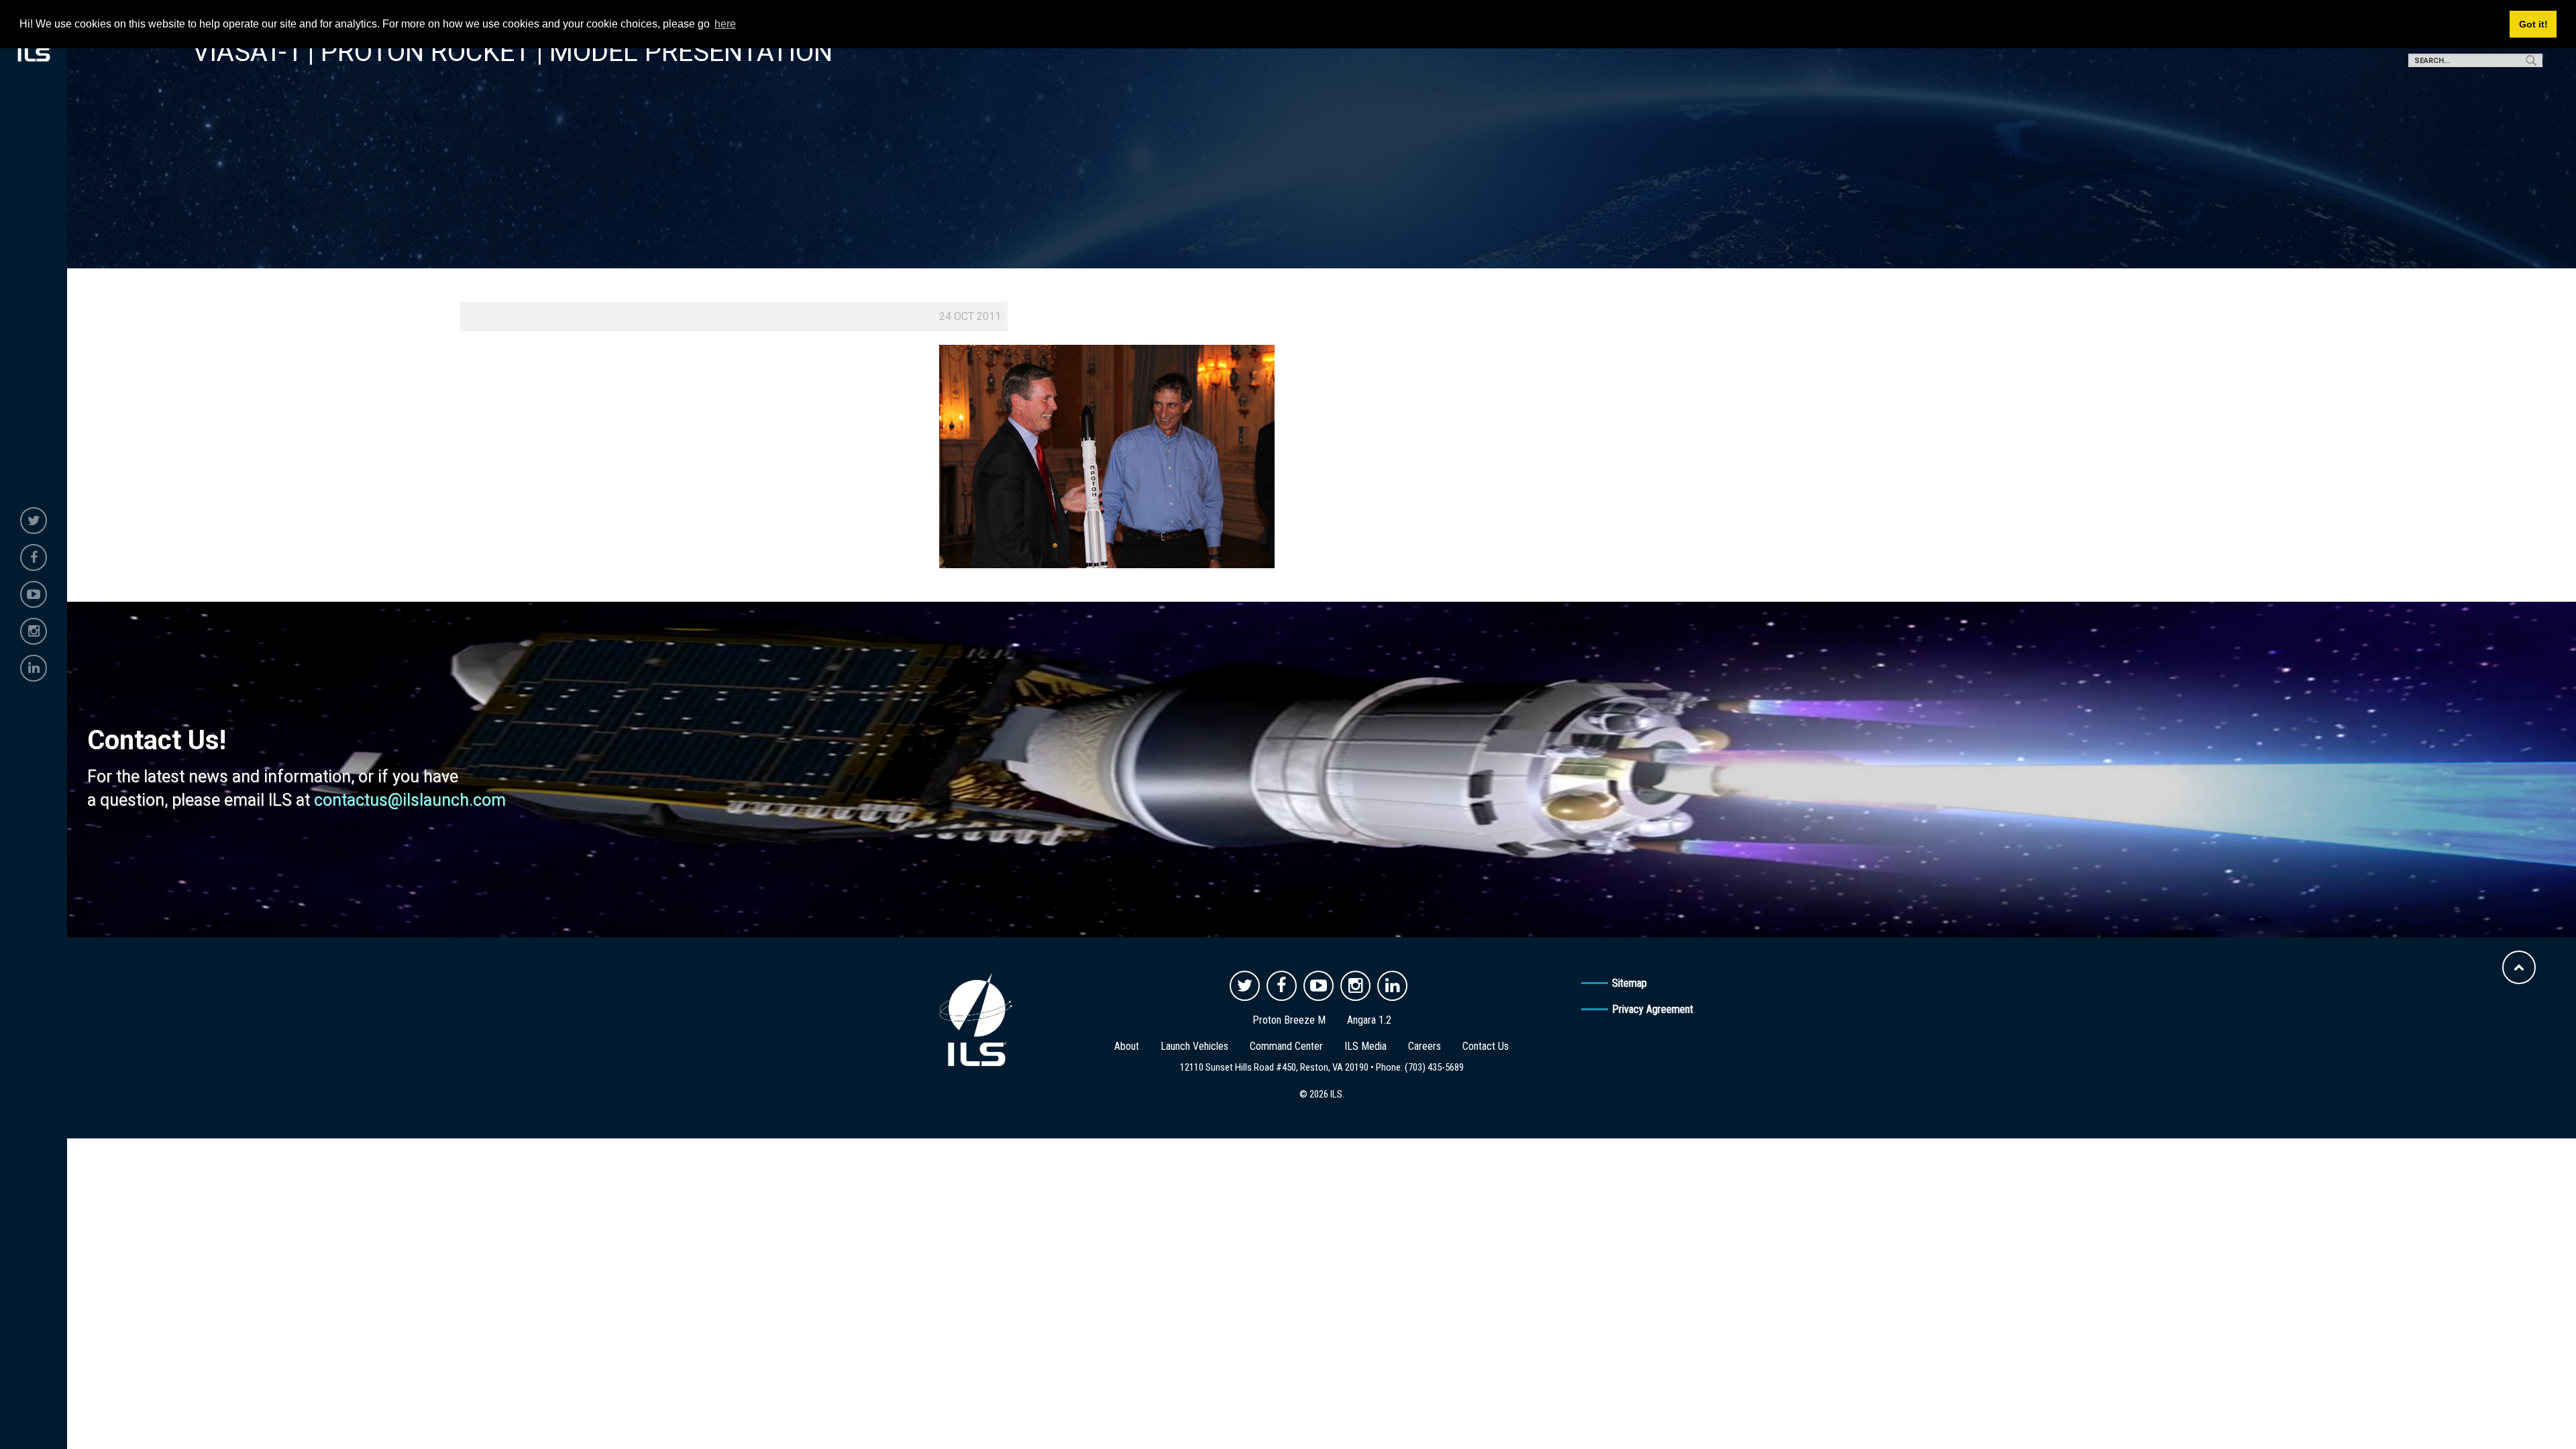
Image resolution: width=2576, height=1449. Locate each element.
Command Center (1286, 1046)
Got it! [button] (2533, 24)
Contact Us (1486, 1046)
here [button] (725, 24)
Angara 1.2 (1369, 1020)
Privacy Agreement (1653, 1009)
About (1127, 1046)
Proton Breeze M (1289, 1020)
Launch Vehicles (1194, 1046)
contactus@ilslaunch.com (410, 800)
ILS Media (1365, 1046)
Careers (1425, 1046)
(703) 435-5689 (1434, 1067)
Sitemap (1629, 983)
